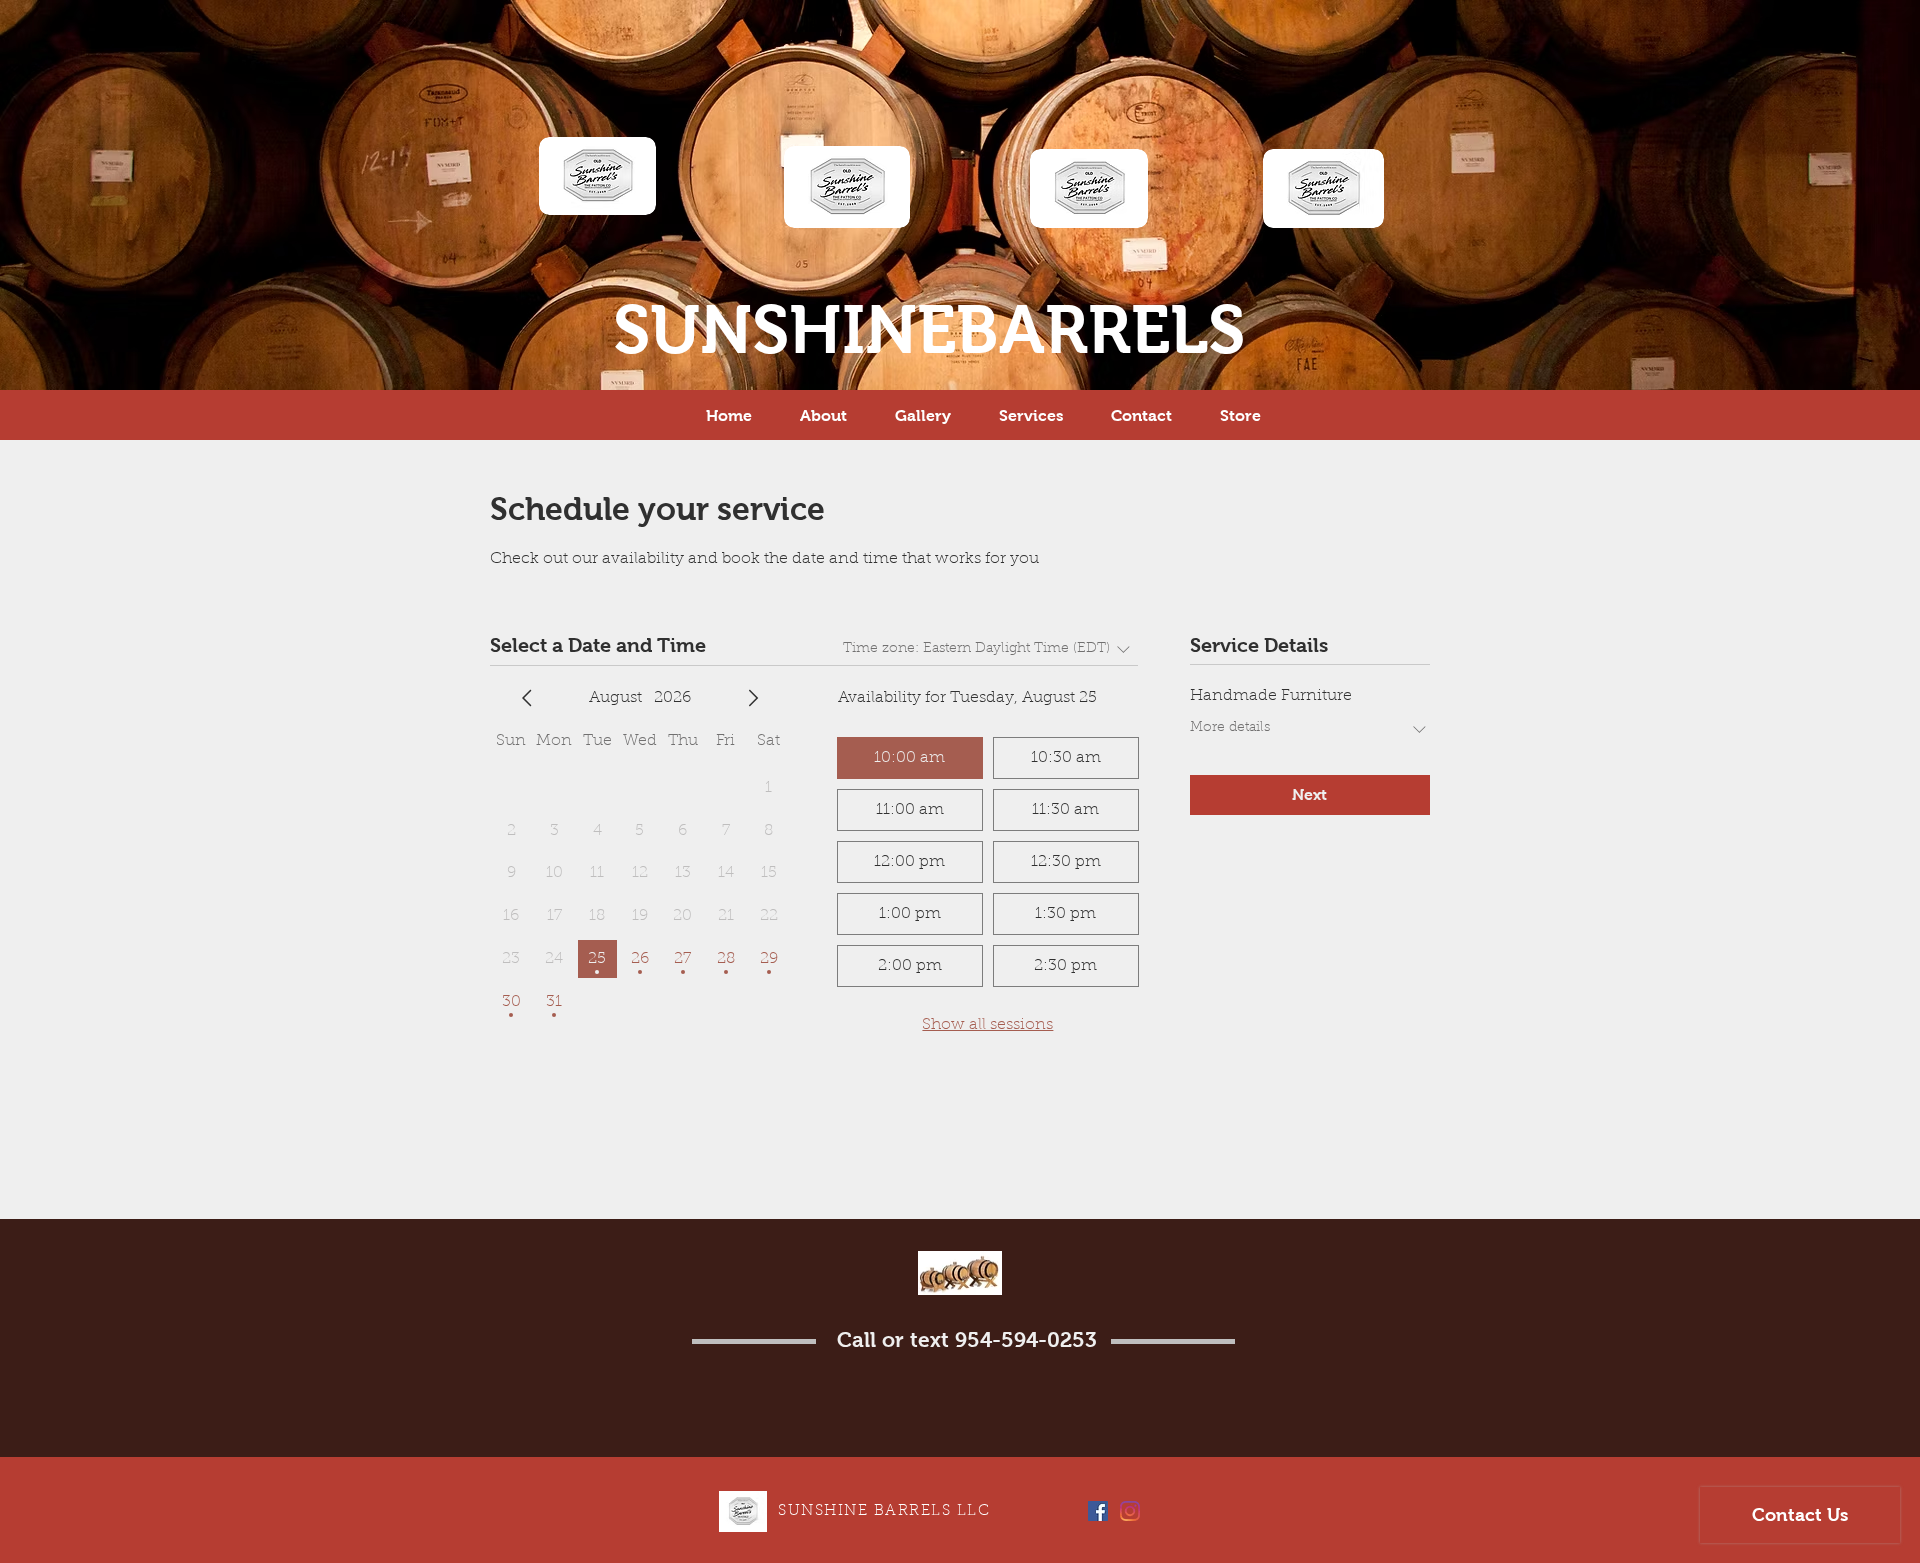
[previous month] (527, 698)
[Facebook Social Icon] (1098, 1511)
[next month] (753, 698)
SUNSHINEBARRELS (929, 329)
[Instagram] (1130, 1511)
